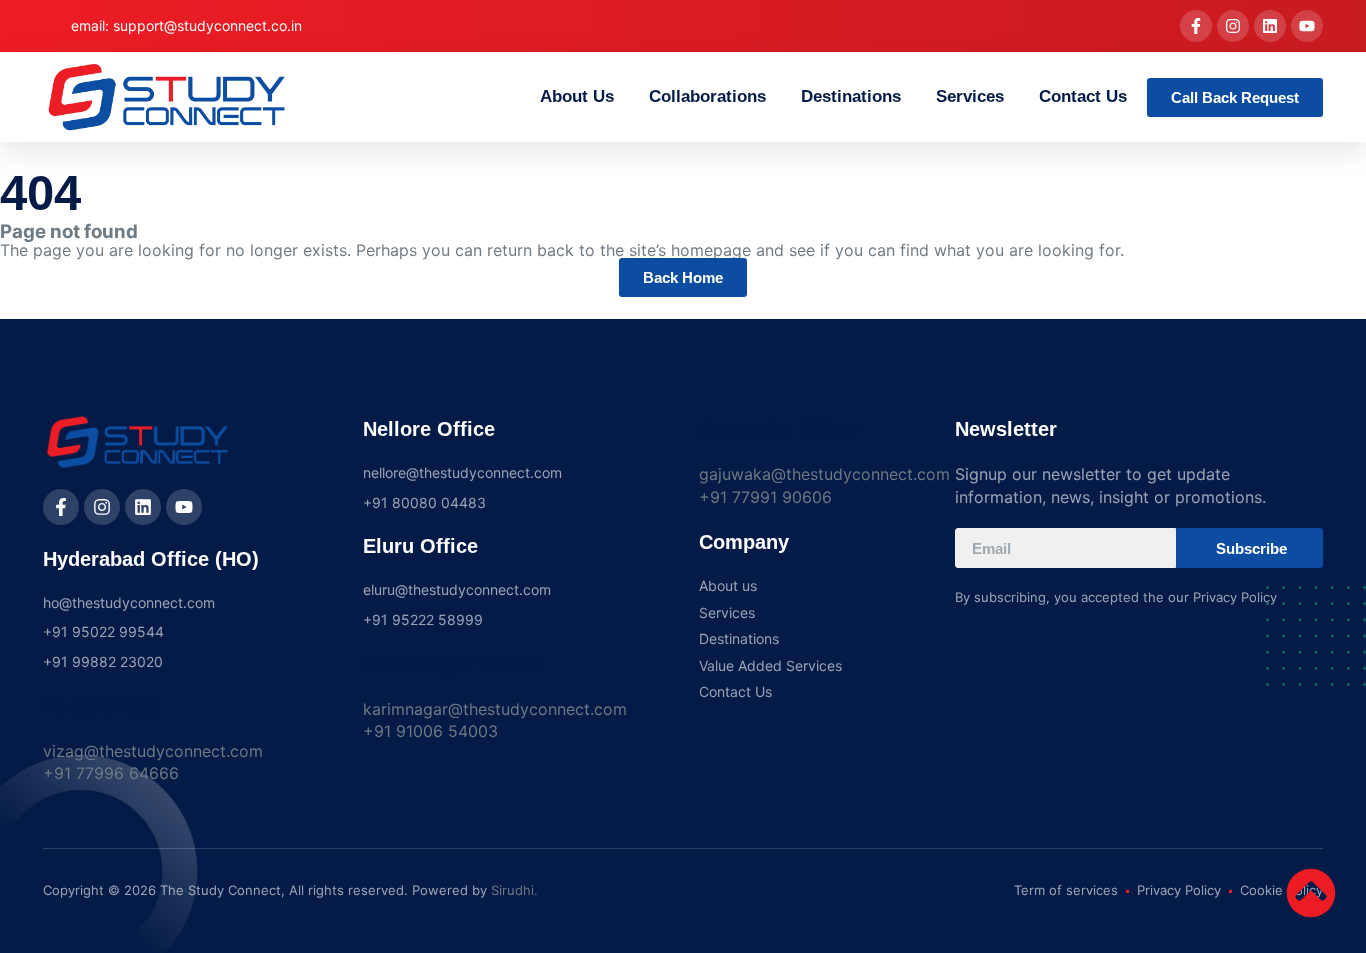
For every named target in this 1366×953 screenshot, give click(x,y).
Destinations (851, 96)
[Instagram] (1233, 26)
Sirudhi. (514, 890)
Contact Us (1083, 96)
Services (970, 96)
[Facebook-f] (1196, 26)
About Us (577, 96)
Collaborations (707, 96)
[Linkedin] (1270, 26)
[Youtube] (1307, 26)
